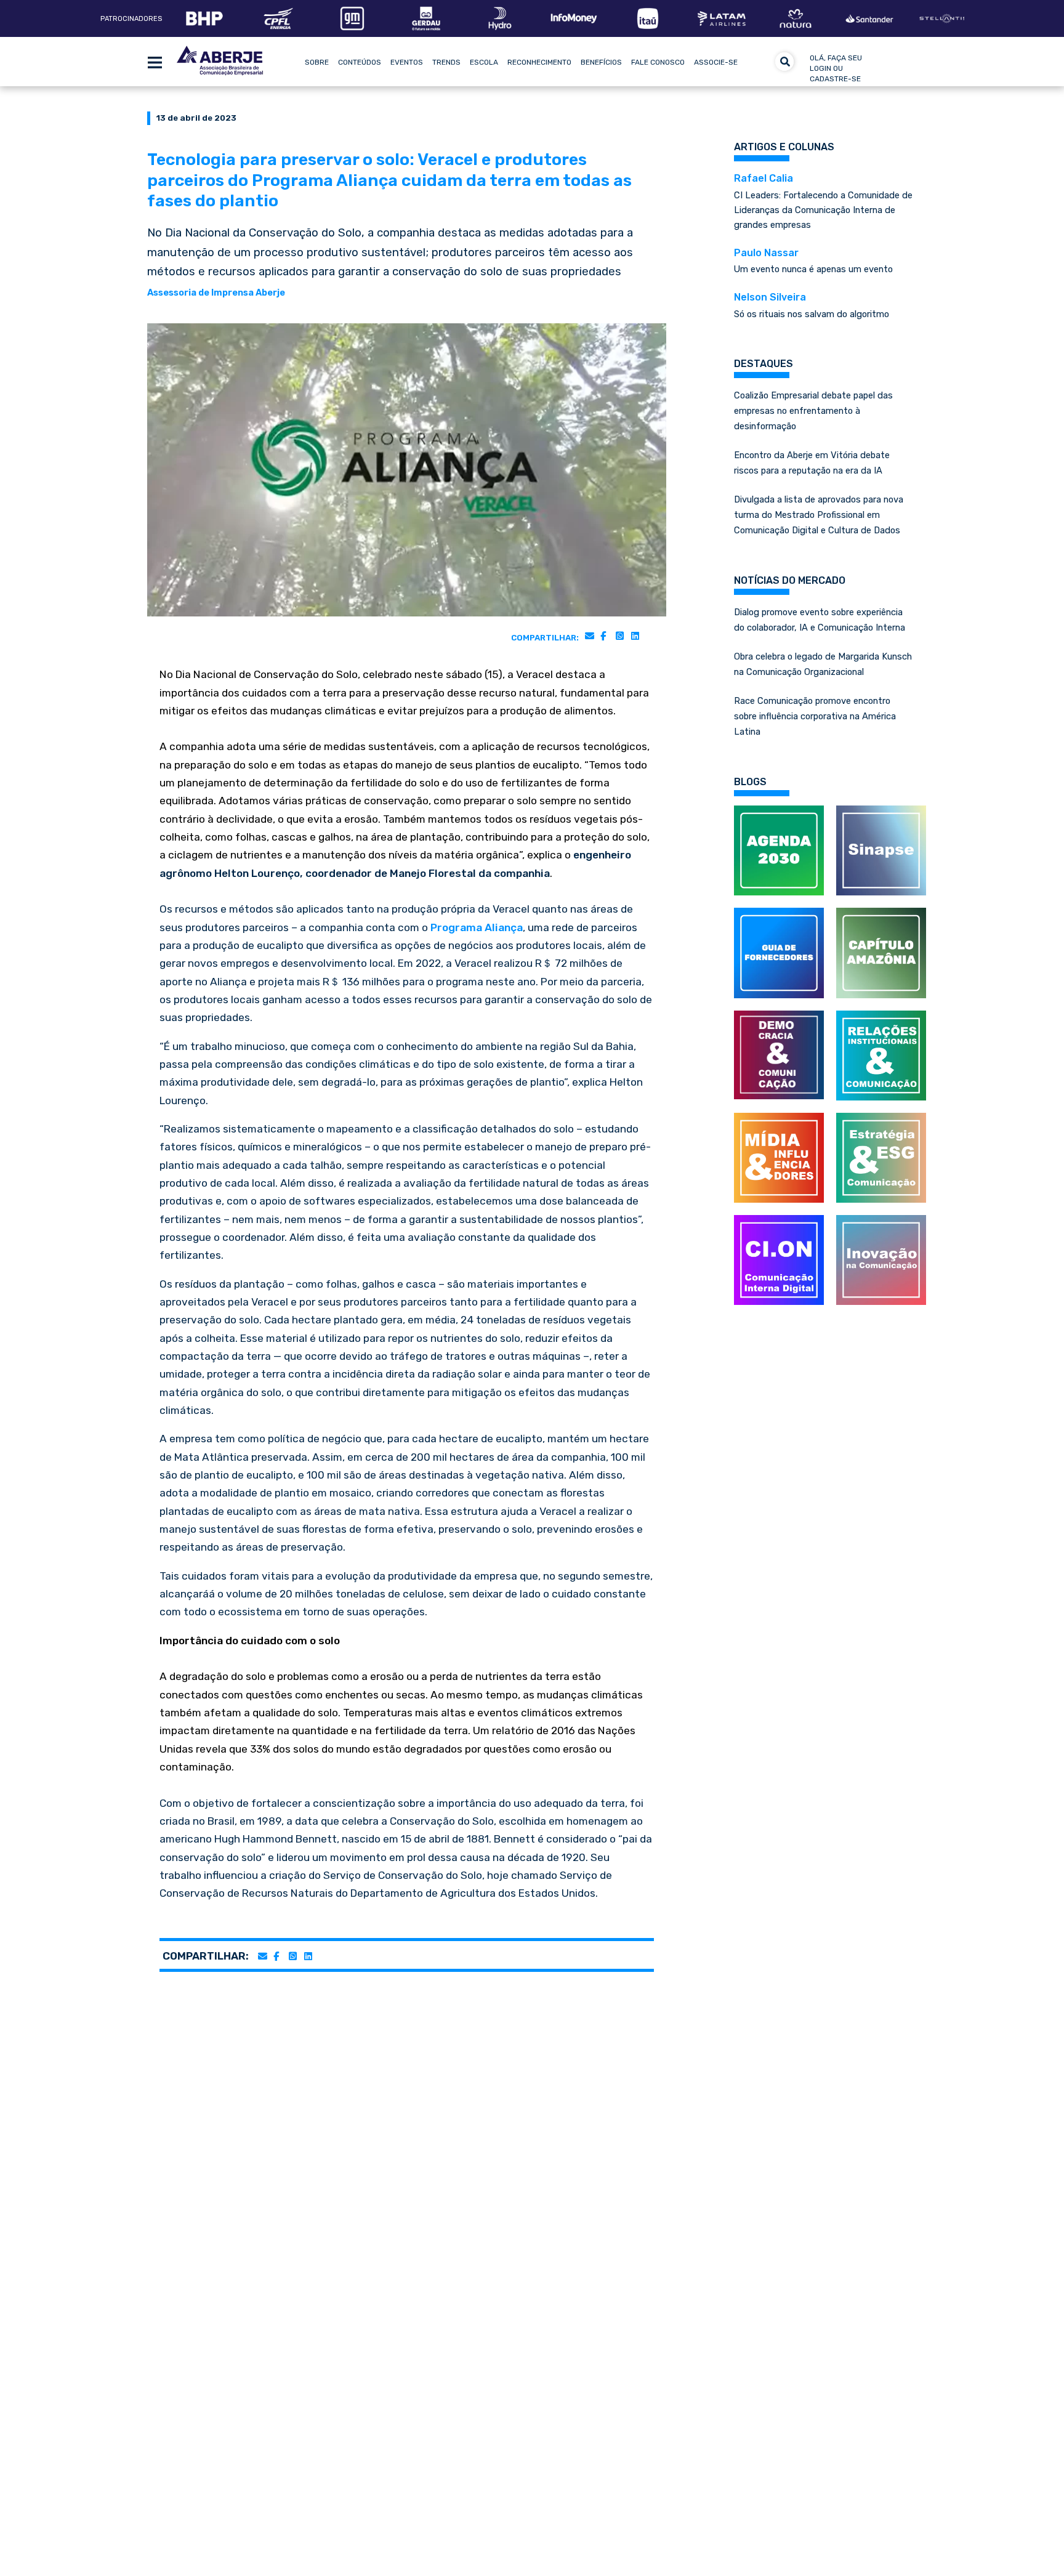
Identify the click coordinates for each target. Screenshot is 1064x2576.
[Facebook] (603, 636)
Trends (446, 62)
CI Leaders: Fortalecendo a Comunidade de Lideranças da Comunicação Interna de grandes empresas (823, 201)
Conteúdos (360, 62)
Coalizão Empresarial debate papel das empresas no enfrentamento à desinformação (813, 411)
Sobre (317, 62)
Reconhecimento (539, 62)
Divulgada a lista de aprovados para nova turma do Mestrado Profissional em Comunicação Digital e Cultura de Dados (819, 515)
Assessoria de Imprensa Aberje (216, 293)
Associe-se (716, 62)
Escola (484, 62)
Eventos (407, 62)
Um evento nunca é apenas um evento (813, 261)
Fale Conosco (658, 62)
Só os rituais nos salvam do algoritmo (812, 305)
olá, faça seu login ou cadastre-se (836, 68)
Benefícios (601, 62)
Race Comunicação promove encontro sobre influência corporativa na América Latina (815, 716)
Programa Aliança (477, 927)
